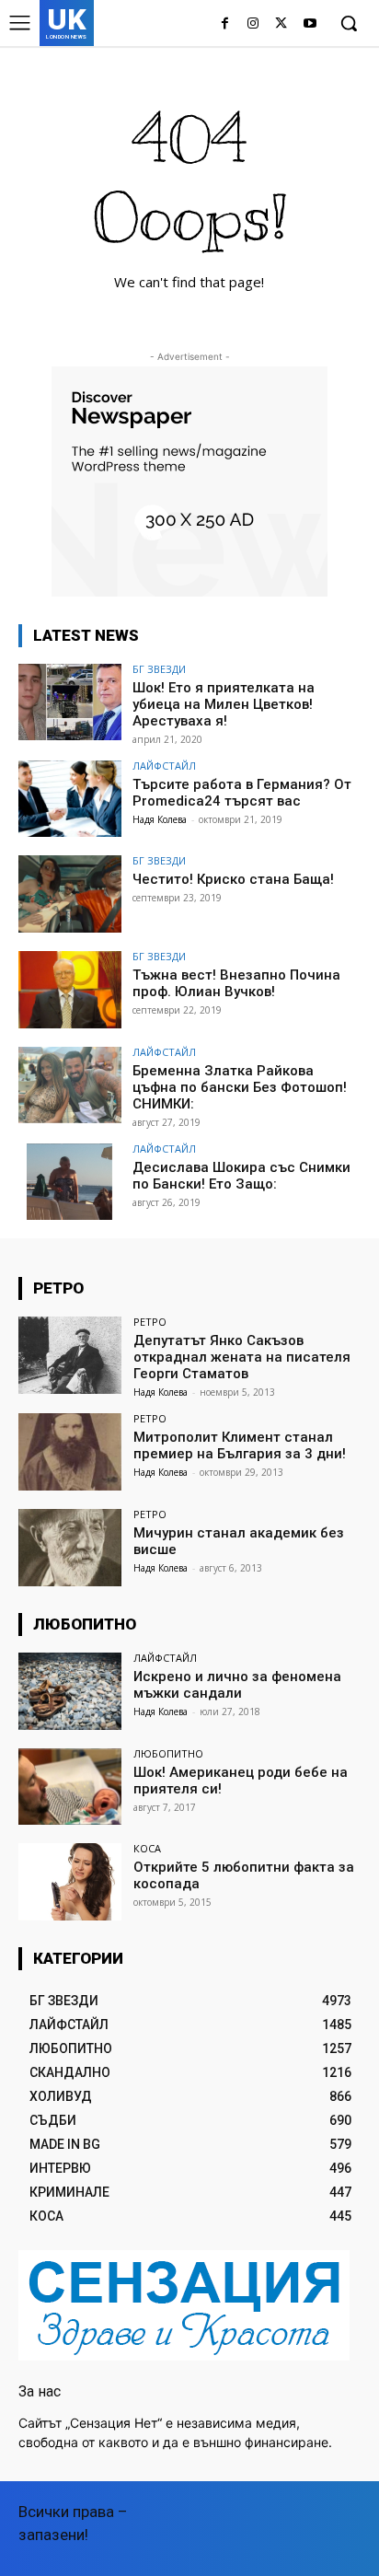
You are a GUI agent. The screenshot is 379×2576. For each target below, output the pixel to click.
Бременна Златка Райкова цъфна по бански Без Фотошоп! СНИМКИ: (240, 1087)
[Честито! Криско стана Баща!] (70, 894)
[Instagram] (253, 24)
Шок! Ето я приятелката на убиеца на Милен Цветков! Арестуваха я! (224, 704)
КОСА (147, 1848)
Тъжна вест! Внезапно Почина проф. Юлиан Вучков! (236, 983)
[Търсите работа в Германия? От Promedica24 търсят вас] (70, 799)
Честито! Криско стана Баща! (233, 879)
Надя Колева (160, 819)
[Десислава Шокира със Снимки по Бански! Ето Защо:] (70, 1182)
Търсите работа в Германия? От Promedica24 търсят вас (242, 793)
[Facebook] (225, 24)
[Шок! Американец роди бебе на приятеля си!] (70, 1787)
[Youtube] (310, 24)
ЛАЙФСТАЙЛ (164, 766)
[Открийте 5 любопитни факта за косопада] (70, 1882)
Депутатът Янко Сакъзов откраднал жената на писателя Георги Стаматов (242, 1357)
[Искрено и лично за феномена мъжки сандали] (70, 1691)
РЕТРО (150, 1322)
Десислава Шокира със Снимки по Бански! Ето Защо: (241, 1176)
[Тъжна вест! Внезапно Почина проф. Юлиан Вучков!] (70, 990)
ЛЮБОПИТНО (168, 1753)
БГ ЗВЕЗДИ (159, 669)
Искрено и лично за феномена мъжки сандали (237, 1685)
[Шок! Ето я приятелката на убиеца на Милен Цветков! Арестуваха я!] (70, 702)
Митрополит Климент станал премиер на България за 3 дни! (240, 1445)
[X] (281, 24)
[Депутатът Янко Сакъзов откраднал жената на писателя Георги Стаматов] (70, 1355)
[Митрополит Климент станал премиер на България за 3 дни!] (70, 1452)
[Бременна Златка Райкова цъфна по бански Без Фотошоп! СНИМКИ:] (70, 1085)
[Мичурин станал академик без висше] (70, 1548)
